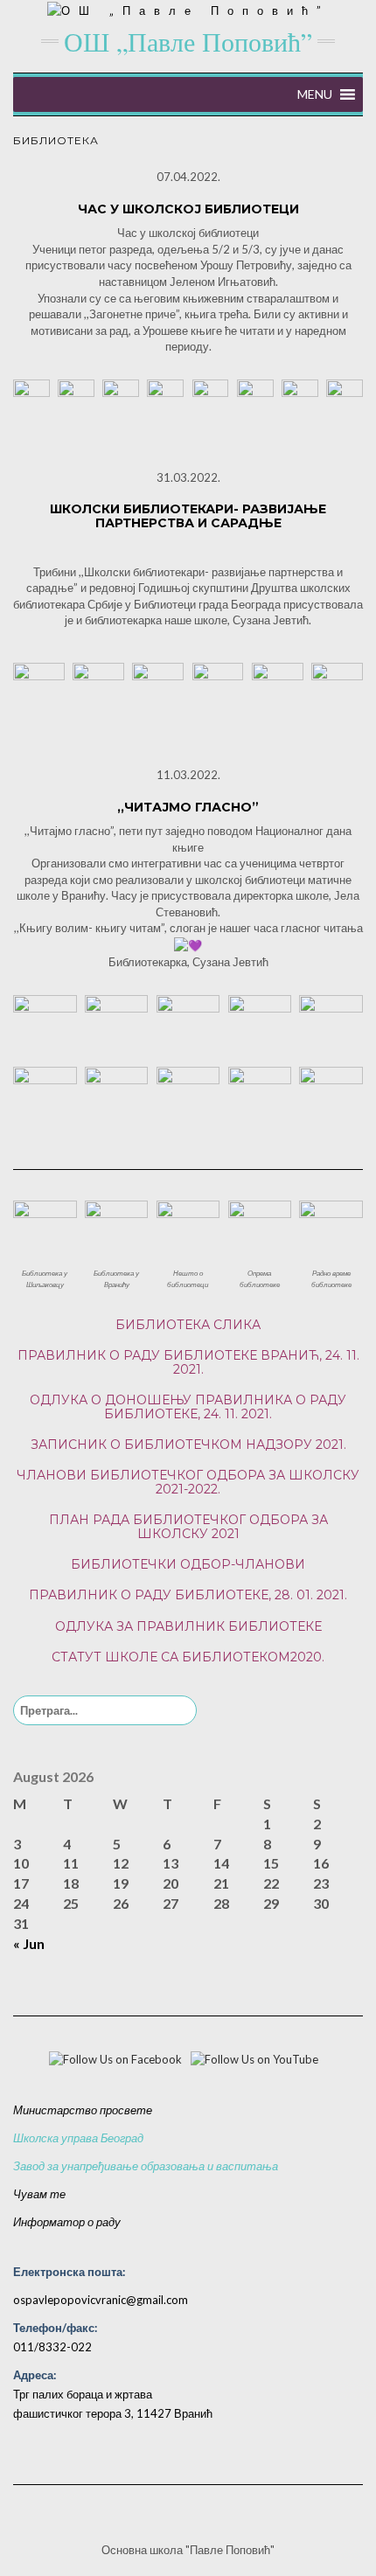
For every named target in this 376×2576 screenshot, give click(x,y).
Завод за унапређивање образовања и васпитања (146, 2166)
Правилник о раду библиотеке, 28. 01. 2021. (188, 1595)
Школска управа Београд (78, 2138)
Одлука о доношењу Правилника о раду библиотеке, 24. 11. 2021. (188, 1406)
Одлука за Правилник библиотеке (188, 1626)
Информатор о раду (67, 2222)
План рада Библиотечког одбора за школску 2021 (188, 1526)
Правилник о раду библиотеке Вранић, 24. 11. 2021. (188, 1362)
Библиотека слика (188, 1325)
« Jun (29, 1943)
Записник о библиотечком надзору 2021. (188, 1445)
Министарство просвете (83, 2110)
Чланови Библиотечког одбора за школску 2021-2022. (188, 1482)
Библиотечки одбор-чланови (188, 1564)
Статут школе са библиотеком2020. (188, 1657)
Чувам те (39, 2194)
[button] (315, 94)
